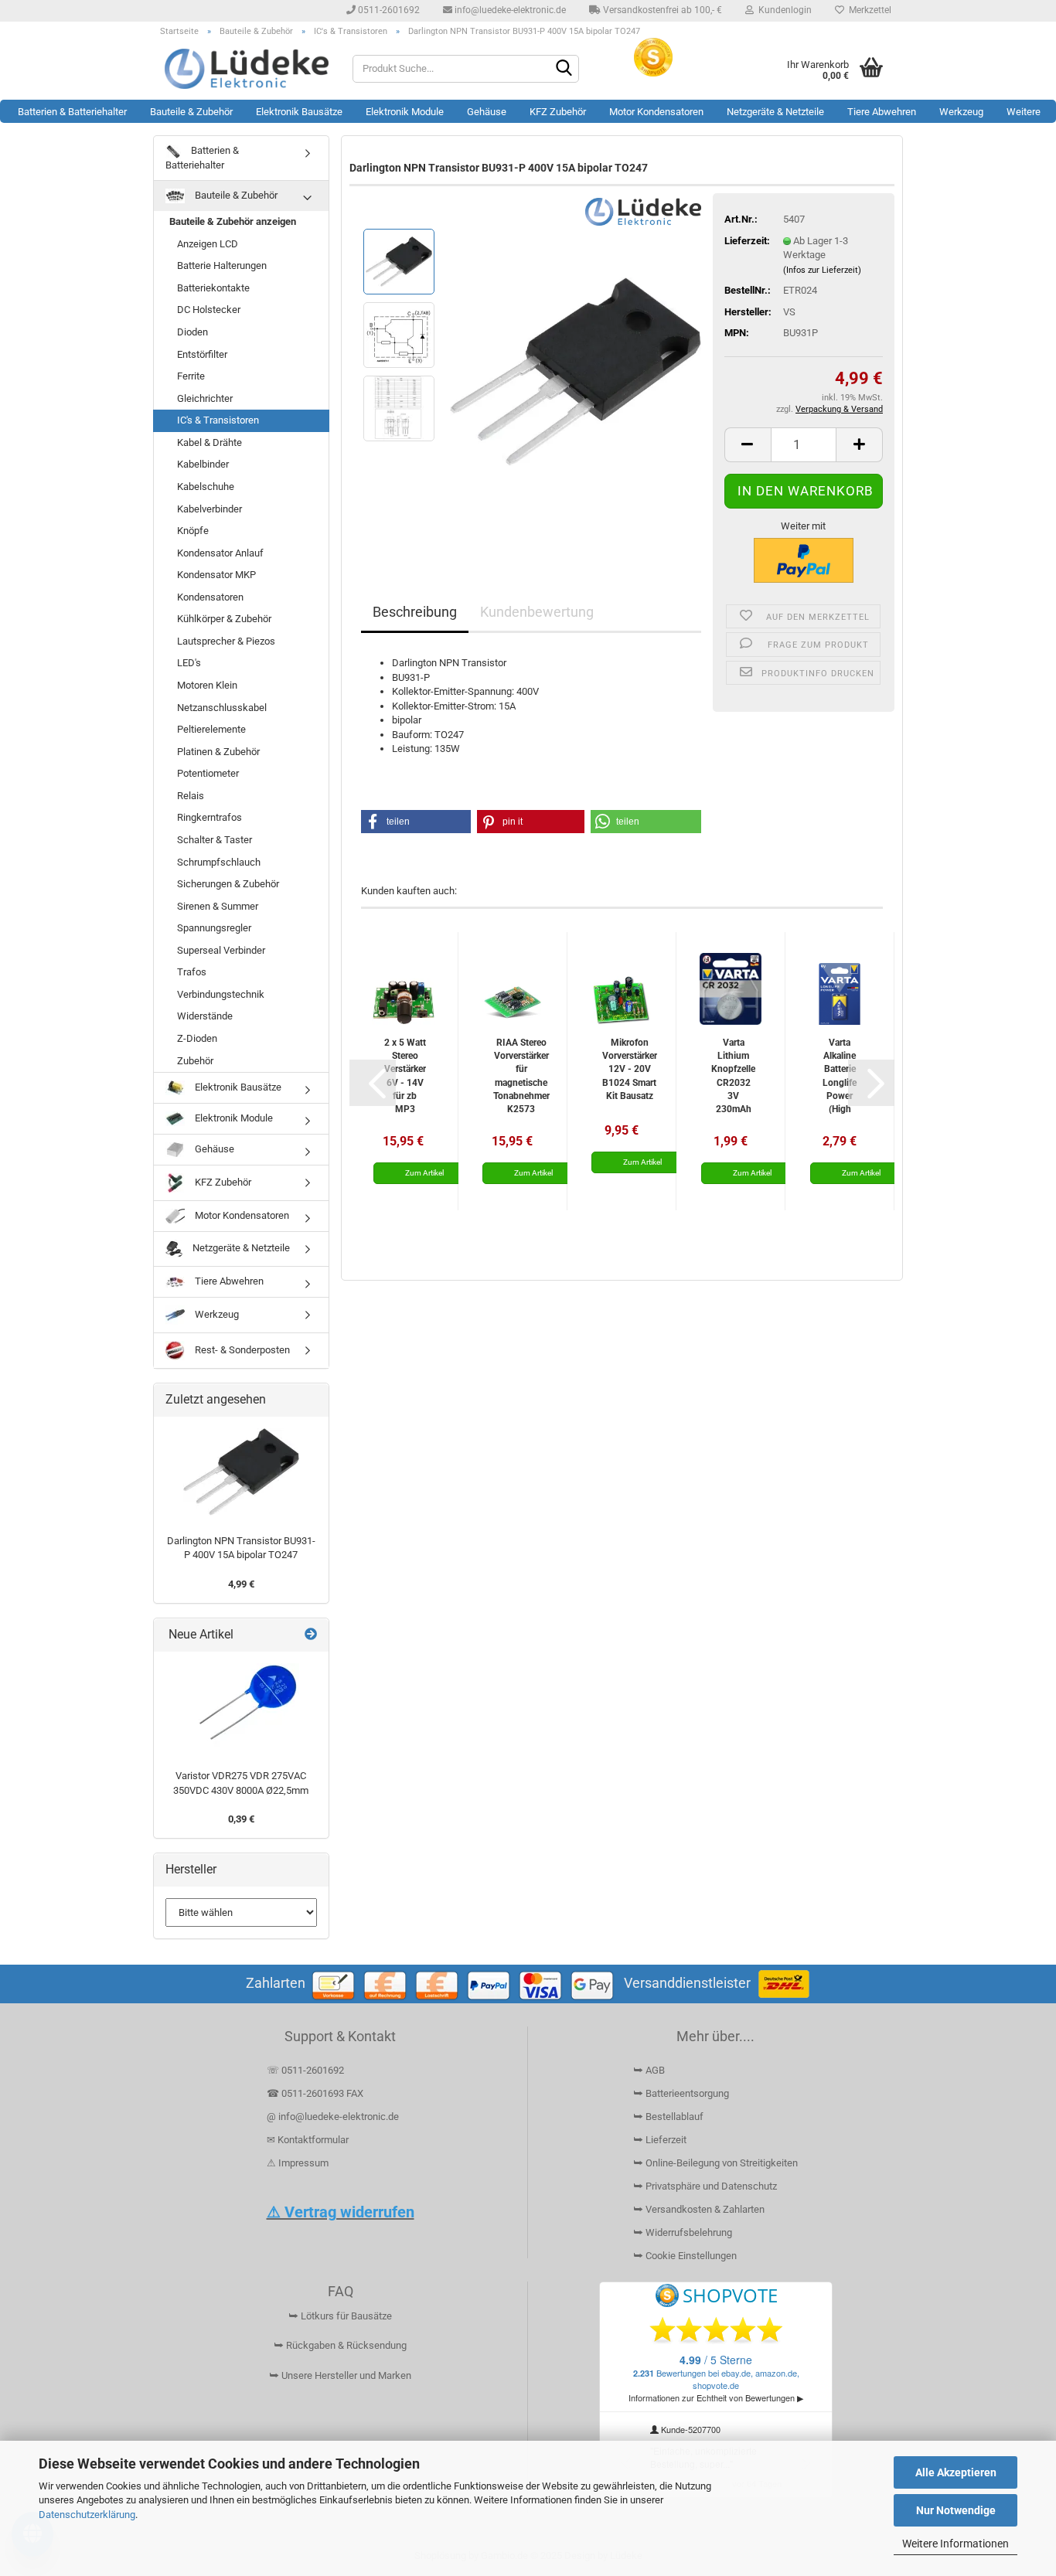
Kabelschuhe (206, 487)
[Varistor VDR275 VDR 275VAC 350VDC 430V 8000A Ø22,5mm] (241, 1707)
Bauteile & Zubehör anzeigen (233, 221)
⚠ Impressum (298, 2163)
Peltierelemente (211, 729)
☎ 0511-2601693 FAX (316, 2093)
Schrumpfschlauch (219, 862)
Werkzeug (961, 112)
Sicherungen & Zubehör (228, 884)
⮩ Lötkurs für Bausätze (340, 2316)
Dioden (192, 332)
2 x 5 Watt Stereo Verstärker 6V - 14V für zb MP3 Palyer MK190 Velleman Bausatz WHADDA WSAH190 (405, 1075)
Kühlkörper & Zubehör (224, 619)
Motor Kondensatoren (656, 112)
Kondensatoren (210, 597)
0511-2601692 (388, 10)
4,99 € (241, 1584)
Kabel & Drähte (209, 442)
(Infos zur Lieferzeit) (822, 270)
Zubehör (195, 1061)
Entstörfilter (202, 354)
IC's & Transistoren (218, 420)
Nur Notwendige (956, 2510)
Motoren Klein (207, 685)
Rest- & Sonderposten (241, 1350)
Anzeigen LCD (208, 244)
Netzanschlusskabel (222, 708)
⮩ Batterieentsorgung (681, 2093)
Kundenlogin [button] (783, 10)
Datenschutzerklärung (87, 2515)
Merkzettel (868, 10)
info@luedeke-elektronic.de (509, 10)
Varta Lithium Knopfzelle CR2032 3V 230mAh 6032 (733, 1075)
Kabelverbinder (209, 509)
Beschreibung (415, 612)
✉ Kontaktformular (308, 2140)
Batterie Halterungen (222, 265)
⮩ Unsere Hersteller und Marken (340, 2375)
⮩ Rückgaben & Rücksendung (340, 2345)
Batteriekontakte (213, 288)
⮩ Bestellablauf (668, 2117)
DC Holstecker (209, 310)
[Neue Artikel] (311, 1635)
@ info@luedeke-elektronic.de (333, 2117)
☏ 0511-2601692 (305, 2070)
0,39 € (241, 1819)
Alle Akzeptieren (956, 2472)
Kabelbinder (203, 464)
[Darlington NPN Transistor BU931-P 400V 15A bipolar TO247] (576, 371)
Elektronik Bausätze (299, 112)
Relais (191, 796)
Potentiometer (208, 773)
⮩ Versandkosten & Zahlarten (699, 2209)
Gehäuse (487, 112)
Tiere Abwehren (882, 112)
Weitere (1024, 112)
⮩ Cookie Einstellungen (685, 2256)
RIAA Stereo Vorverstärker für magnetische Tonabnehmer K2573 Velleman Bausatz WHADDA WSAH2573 (521, 1075)
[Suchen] (564, 70)
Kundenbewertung (537, 612)
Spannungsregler (214, 928)
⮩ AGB (649, 2070)
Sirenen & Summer (218, 906)
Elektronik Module (405, 112)
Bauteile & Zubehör (191, 112)
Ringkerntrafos (209, 817)
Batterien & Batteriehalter (72, 112)
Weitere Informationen (956, 2544)
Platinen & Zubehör (218, 752)
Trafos (192, 972)
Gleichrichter (205, 398)
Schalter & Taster (215, 840)
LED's (189, 663)
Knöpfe (193, 531)
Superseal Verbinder (221, 950)
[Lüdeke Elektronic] (247, 69)
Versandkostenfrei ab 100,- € (661, 10)
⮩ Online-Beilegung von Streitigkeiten (715, 2163)
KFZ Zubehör (558, 112)
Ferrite (191, 376)
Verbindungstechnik (221, 994)
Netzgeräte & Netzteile (775, 112)
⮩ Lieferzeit (660, 2140)
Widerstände (205, 1016)
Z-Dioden (197, 1038)
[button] (748, 445)
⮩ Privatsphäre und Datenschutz (705, 2186)
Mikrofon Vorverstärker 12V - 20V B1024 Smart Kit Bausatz (630, 1069)
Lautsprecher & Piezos (226, 641)
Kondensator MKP (216, 575)
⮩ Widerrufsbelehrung (683, 2232)
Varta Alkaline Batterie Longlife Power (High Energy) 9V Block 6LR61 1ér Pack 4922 (840, 1075)
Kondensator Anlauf (220, 553)
